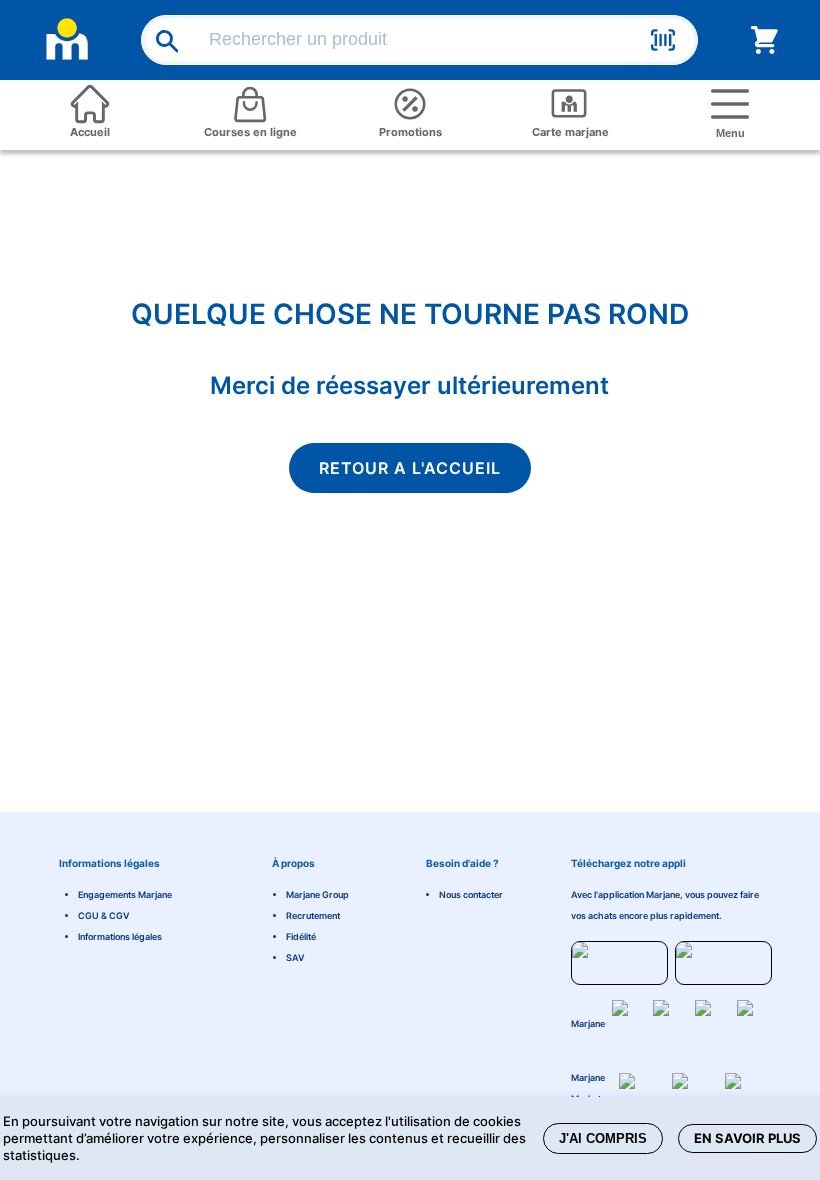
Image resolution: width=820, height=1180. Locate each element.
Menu (730, 133)
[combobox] (424, 40)
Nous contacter (471, 894)
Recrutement (313, 915)
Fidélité (301, 936)
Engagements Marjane (125, 894)
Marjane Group (317, 894)
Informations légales (120, 936)
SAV (295, 957)
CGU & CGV (104, 915)
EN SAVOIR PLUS (747, 1138)
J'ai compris (603, 1138)
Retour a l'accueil (410, 468)
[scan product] (663, 43)
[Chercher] (160, 40)
